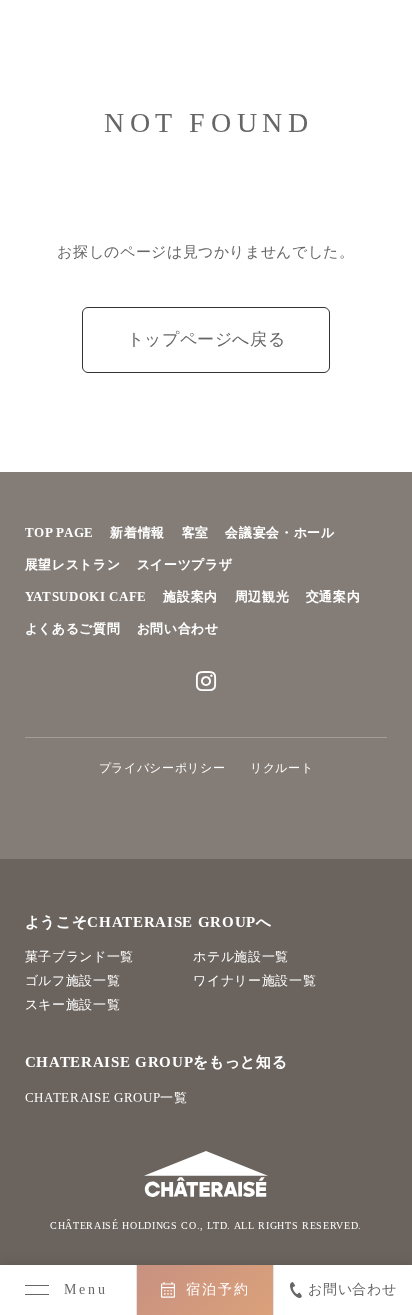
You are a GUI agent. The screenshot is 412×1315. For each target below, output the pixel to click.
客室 (195, 532)
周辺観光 (262, 596)
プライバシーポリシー (162, 768)
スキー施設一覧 (73, 1004)
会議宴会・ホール (279, 532)
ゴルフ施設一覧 (73, 980)
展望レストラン (73, 564)
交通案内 (333, 596)
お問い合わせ (178, 628)
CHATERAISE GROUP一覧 (106, 1097)
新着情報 (137, 532)
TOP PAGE (59, 532)
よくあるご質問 (73, 628)
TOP (385, 1223)
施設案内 (190, 596)
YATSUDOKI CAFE (86, 596)
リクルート (281, 768)
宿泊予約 (218, 1289)
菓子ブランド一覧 (79, 956)
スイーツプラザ (185, 564)
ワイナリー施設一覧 (254, 980)
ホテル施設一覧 (241, 956)
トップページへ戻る (206, 339)
